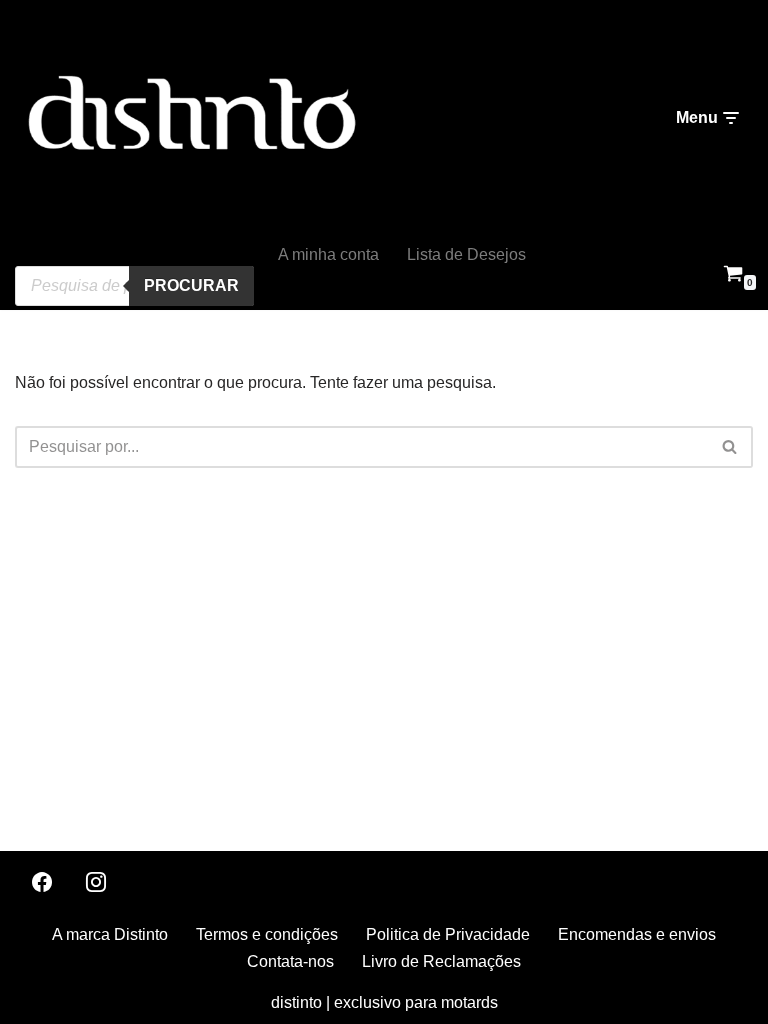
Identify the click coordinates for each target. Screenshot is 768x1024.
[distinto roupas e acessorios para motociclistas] (190, 118)
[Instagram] (96, 882)
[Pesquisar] (730, 447)
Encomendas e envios (637, 934)
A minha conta (328, 254)
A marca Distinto (110, 934)
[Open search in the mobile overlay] (134, 253)
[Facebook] (42, 882)
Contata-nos (290, 961)
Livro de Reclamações (441, 961)
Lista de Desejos (466, 254)
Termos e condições (267, 934)
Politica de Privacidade (448, 934)
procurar (191, 285)
